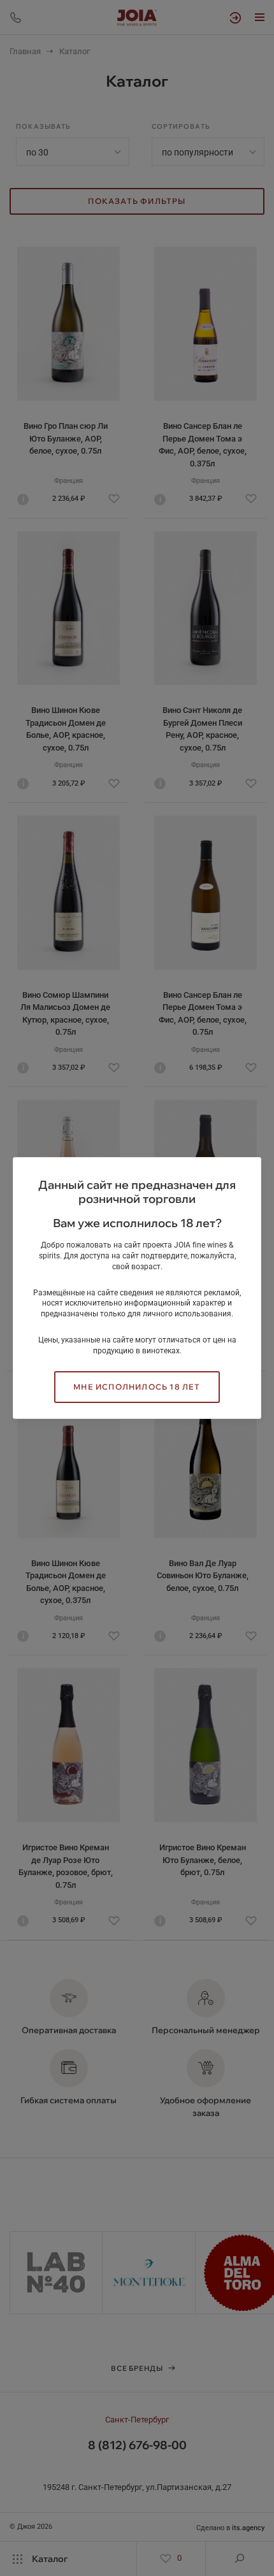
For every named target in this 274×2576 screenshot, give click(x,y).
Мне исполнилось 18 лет (137, 1387)
